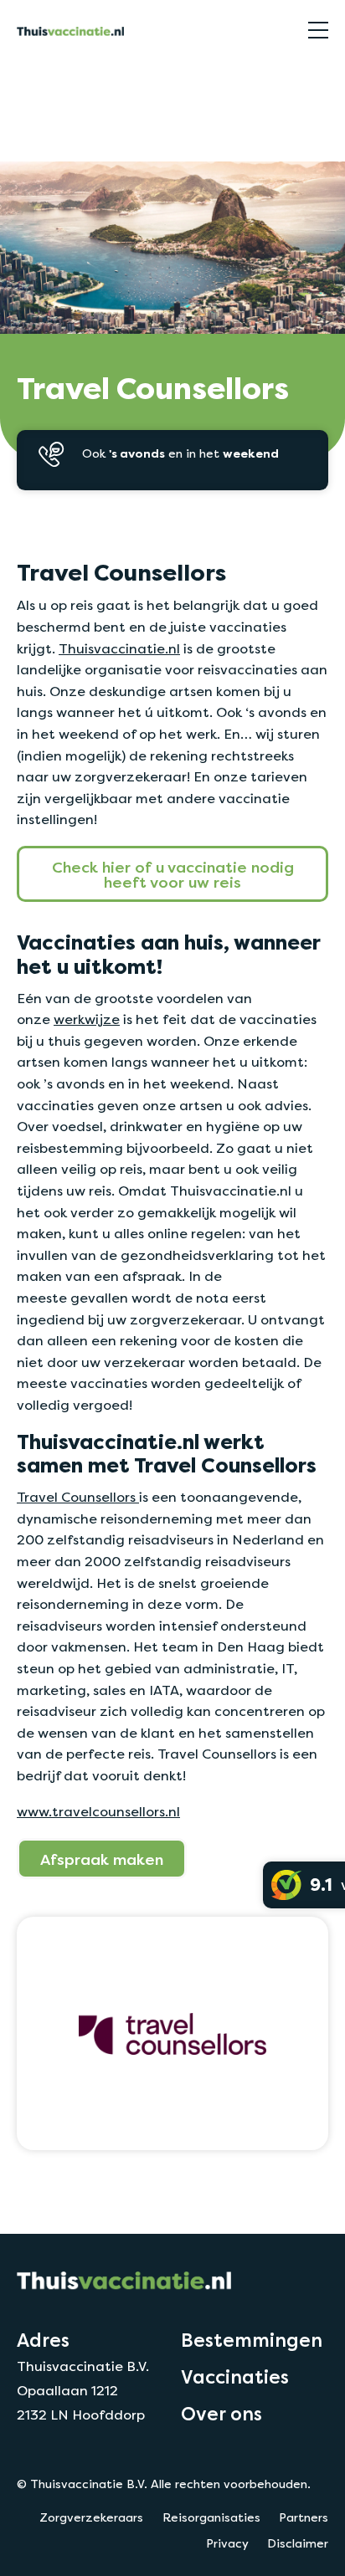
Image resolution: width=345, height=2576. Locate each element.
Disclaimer (298, 2543)
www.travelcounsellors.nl (98, 1812)
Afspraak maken (102, 1859)
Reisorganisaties (62, 78)
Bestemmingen (252, 2340)
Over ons (221, 2414)
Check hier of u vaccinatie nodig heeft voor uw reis (173, 874)
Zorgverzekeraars (91, 2517)
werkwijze (87, 1019)
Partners (304, 2517)
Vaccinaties (235, 2377)
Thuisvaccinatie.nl (119, 649)
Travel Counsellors (78, 1497)
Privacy (227, 2543)
